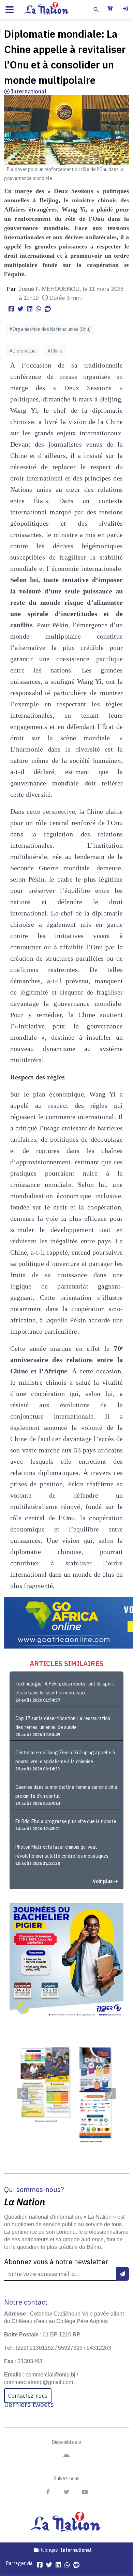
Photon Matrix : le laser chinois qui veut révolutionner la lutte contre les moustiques (62, 1851)
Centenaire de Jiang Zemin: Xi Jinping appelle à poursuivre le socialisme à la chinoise (65, 1757)
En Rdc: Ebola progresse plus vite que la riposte (66, 1821)
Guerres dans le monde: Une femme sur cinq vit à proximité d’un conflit (66, 1792)
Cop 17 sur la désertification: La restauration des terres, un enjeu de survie (63, 1723)
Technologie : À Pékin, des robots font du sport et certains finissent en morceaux (65, 1688)
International (28, 91)
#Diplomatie (23, 351)
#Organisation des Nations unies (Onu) (50, 329)
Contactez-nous (28, 2396)
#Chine (55, 351)
